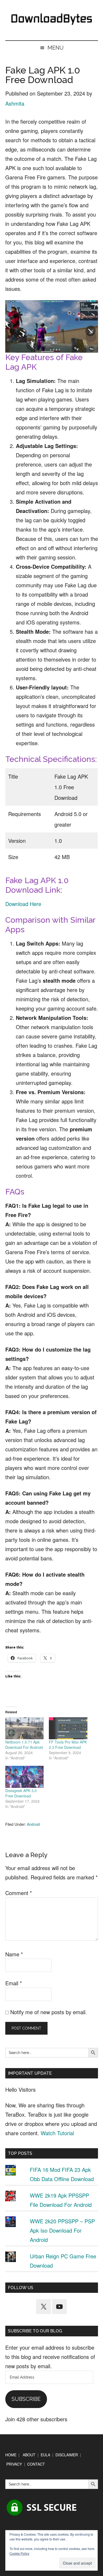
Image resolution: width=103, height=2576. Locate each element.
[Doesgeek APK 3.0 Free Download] (25, 1777)
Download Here (23, 904)
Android (33, 1824)
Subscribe (26, 2399)
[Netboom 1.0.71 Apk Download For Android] (25, 1728)
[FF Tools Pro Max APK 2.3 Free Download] (68, 1728)
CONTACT (36, 2464)
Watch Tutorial (57, 2133)
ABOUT (29, 2455)
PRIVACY (14, 2464)
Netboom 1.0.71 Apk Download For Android (24, 1745)
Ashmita (15, 103)
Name (14, 1954)
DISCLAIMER (67, 2455)
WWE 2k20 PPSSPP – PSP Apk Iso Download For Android (62, 2230)
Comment (19, 1893)
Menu (56, 48)
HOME (11, 2455)
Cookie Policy (19, 2553)
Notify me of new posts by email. (49, 2012)
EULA (45, 2455)
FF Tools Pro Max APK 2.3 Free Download (68, 1745)
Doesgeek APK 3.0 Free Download (21, 1793)
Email (14, 1983)
